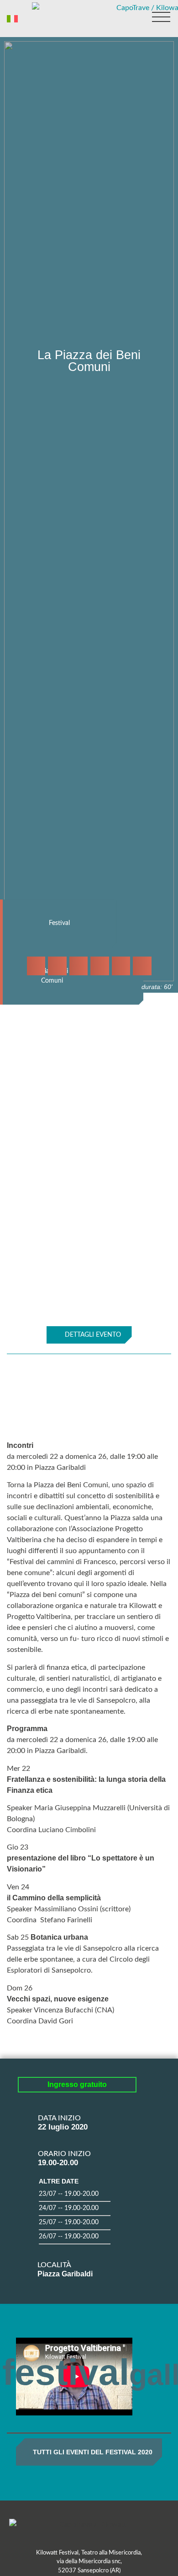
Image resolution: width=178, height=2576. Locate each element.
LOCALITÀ (54, 2265)
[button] (36, 966)
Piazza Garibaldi (65, 2274)
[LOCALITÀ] (24, 2263)
